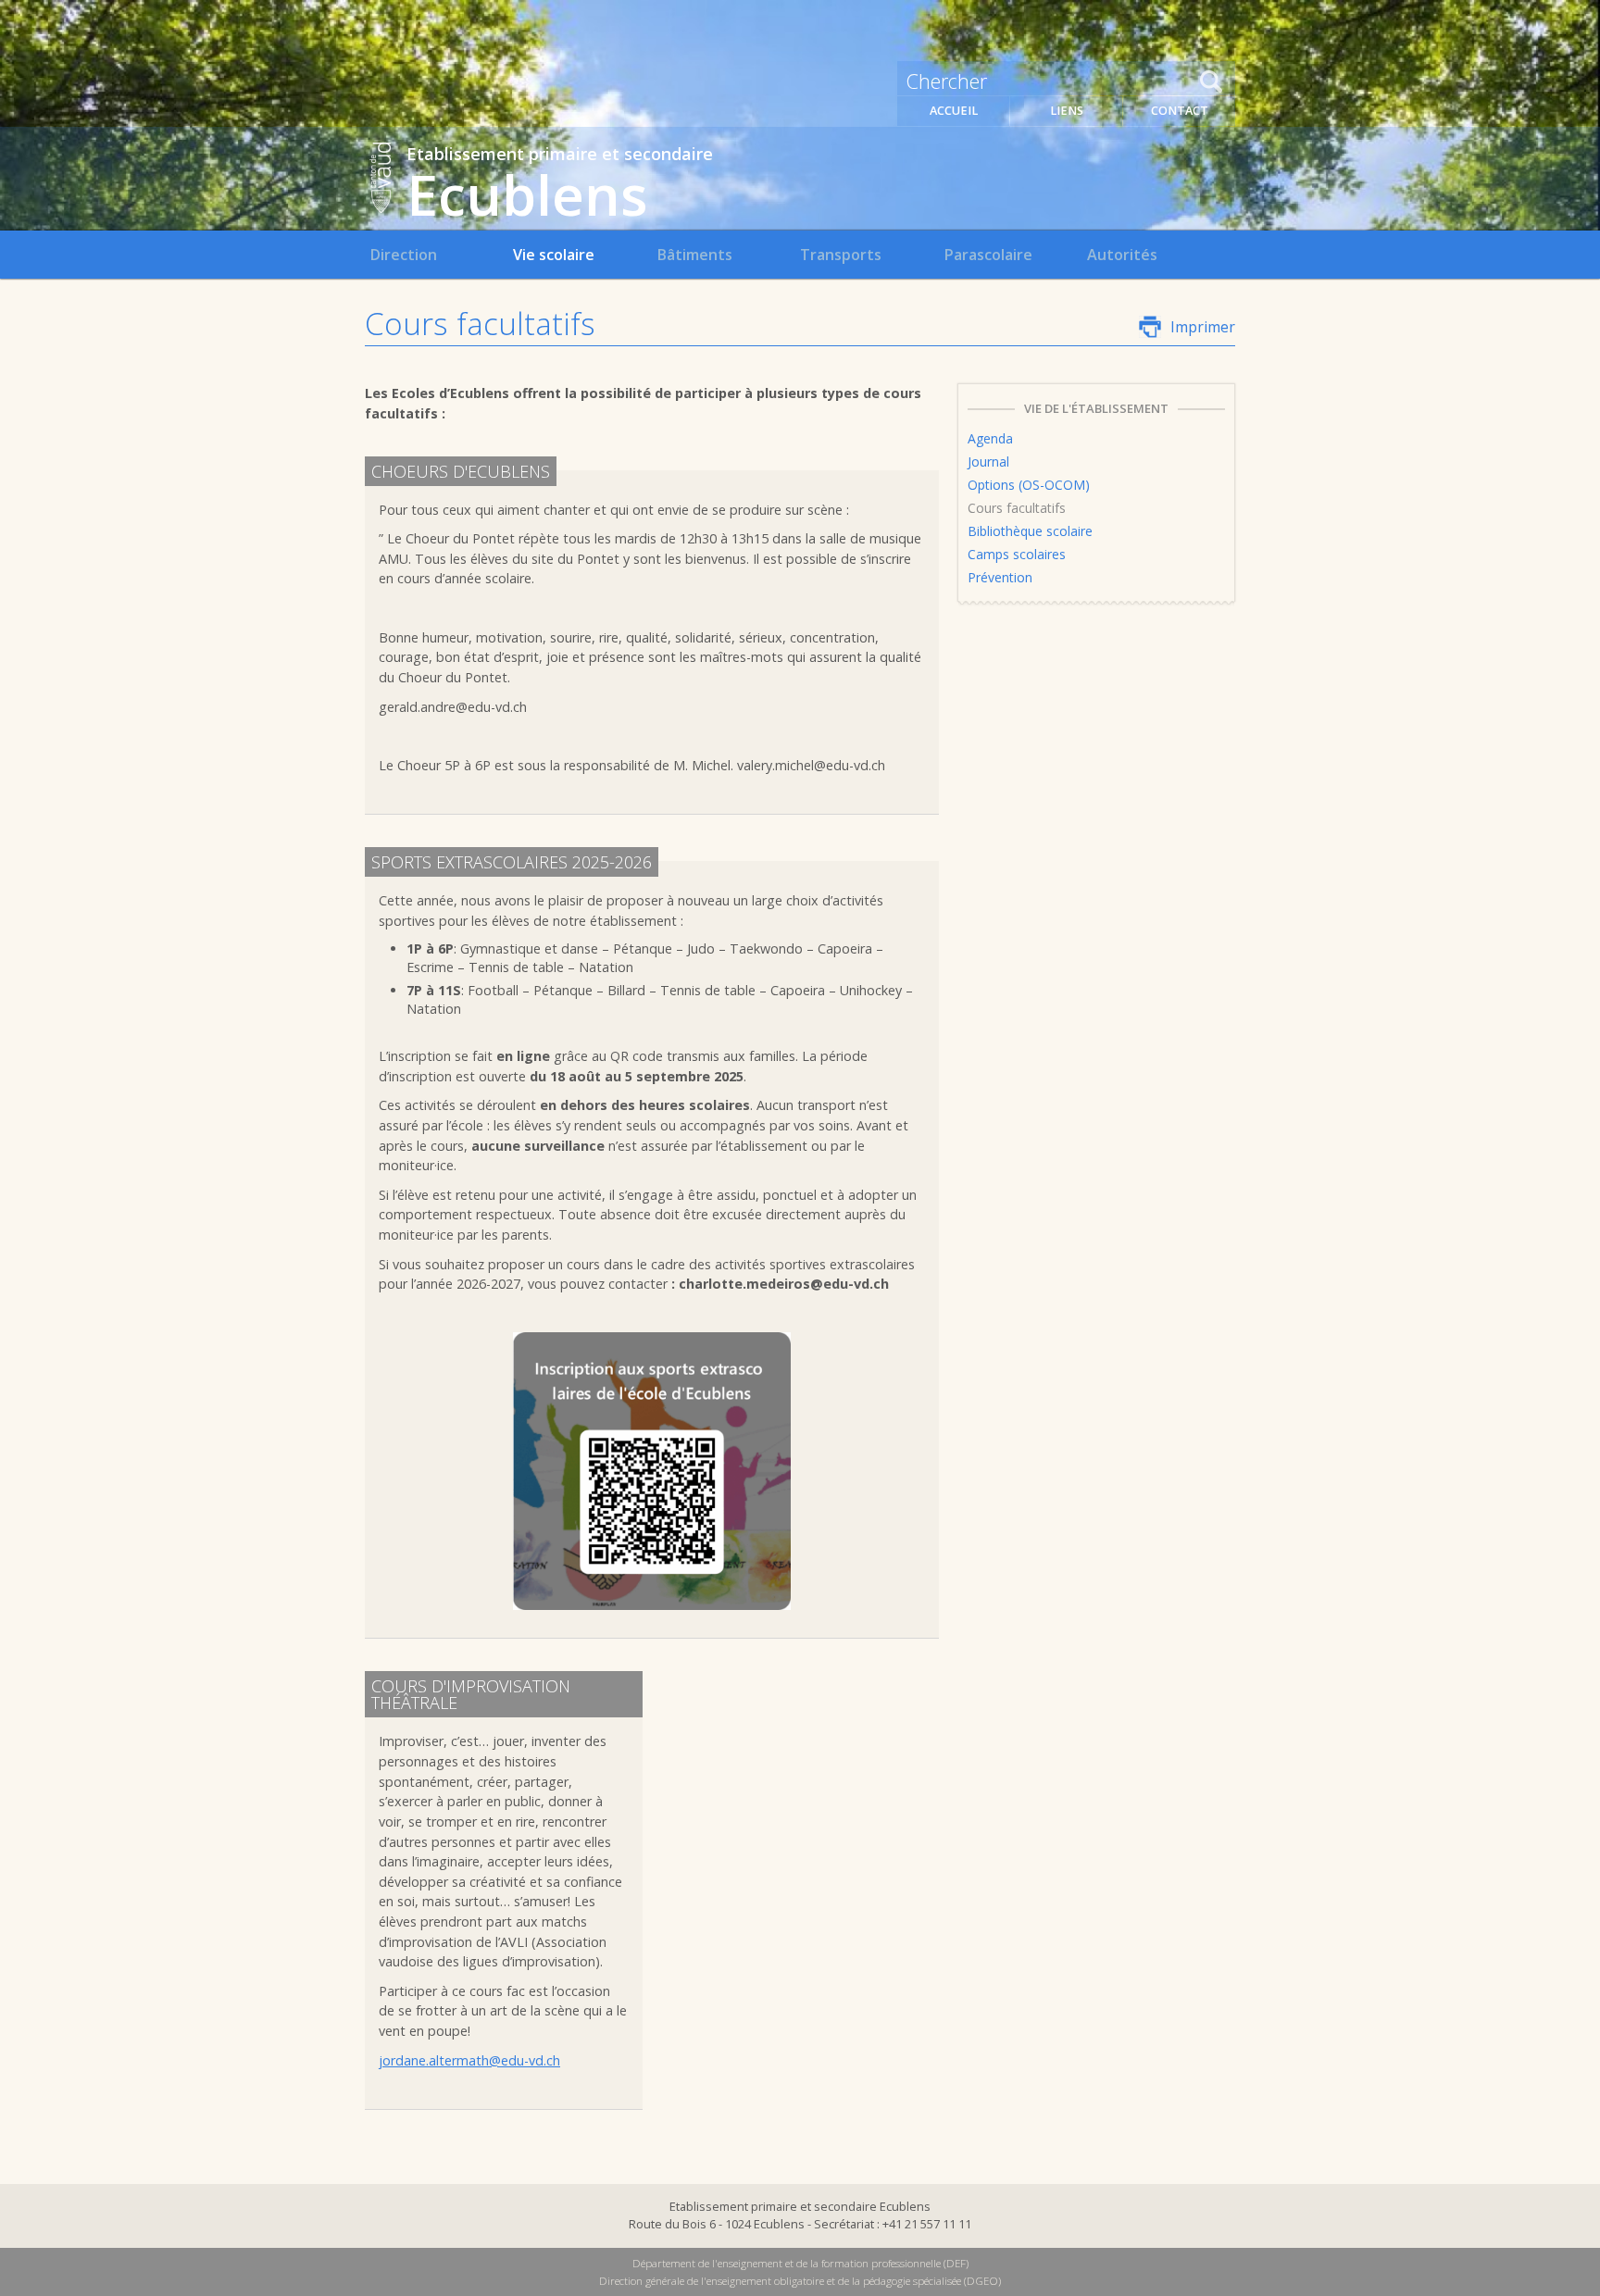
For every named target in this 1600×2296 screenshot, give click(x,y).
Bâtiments (694, 255)
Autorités (1122, 255)
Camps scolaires (1017, 554)
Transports (841, 255)
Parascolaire (988, 255)
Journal (988, 462)
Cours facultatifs (1017, 508)
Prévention (1000, 577)
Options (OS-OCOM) (1029, 485)
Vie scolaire (554, 255)
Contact (1180, 111)
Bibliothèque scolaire (1030, 531)
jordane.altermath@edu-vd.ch (469, 2060)
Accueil (954, 111)
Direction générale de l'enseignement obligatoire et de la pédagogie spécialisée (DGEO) (800, 2281)
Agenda (990, 438)
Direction (403, 255)
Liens (1067, 111)
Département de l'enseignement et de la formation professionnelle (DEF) (800, 2263)
